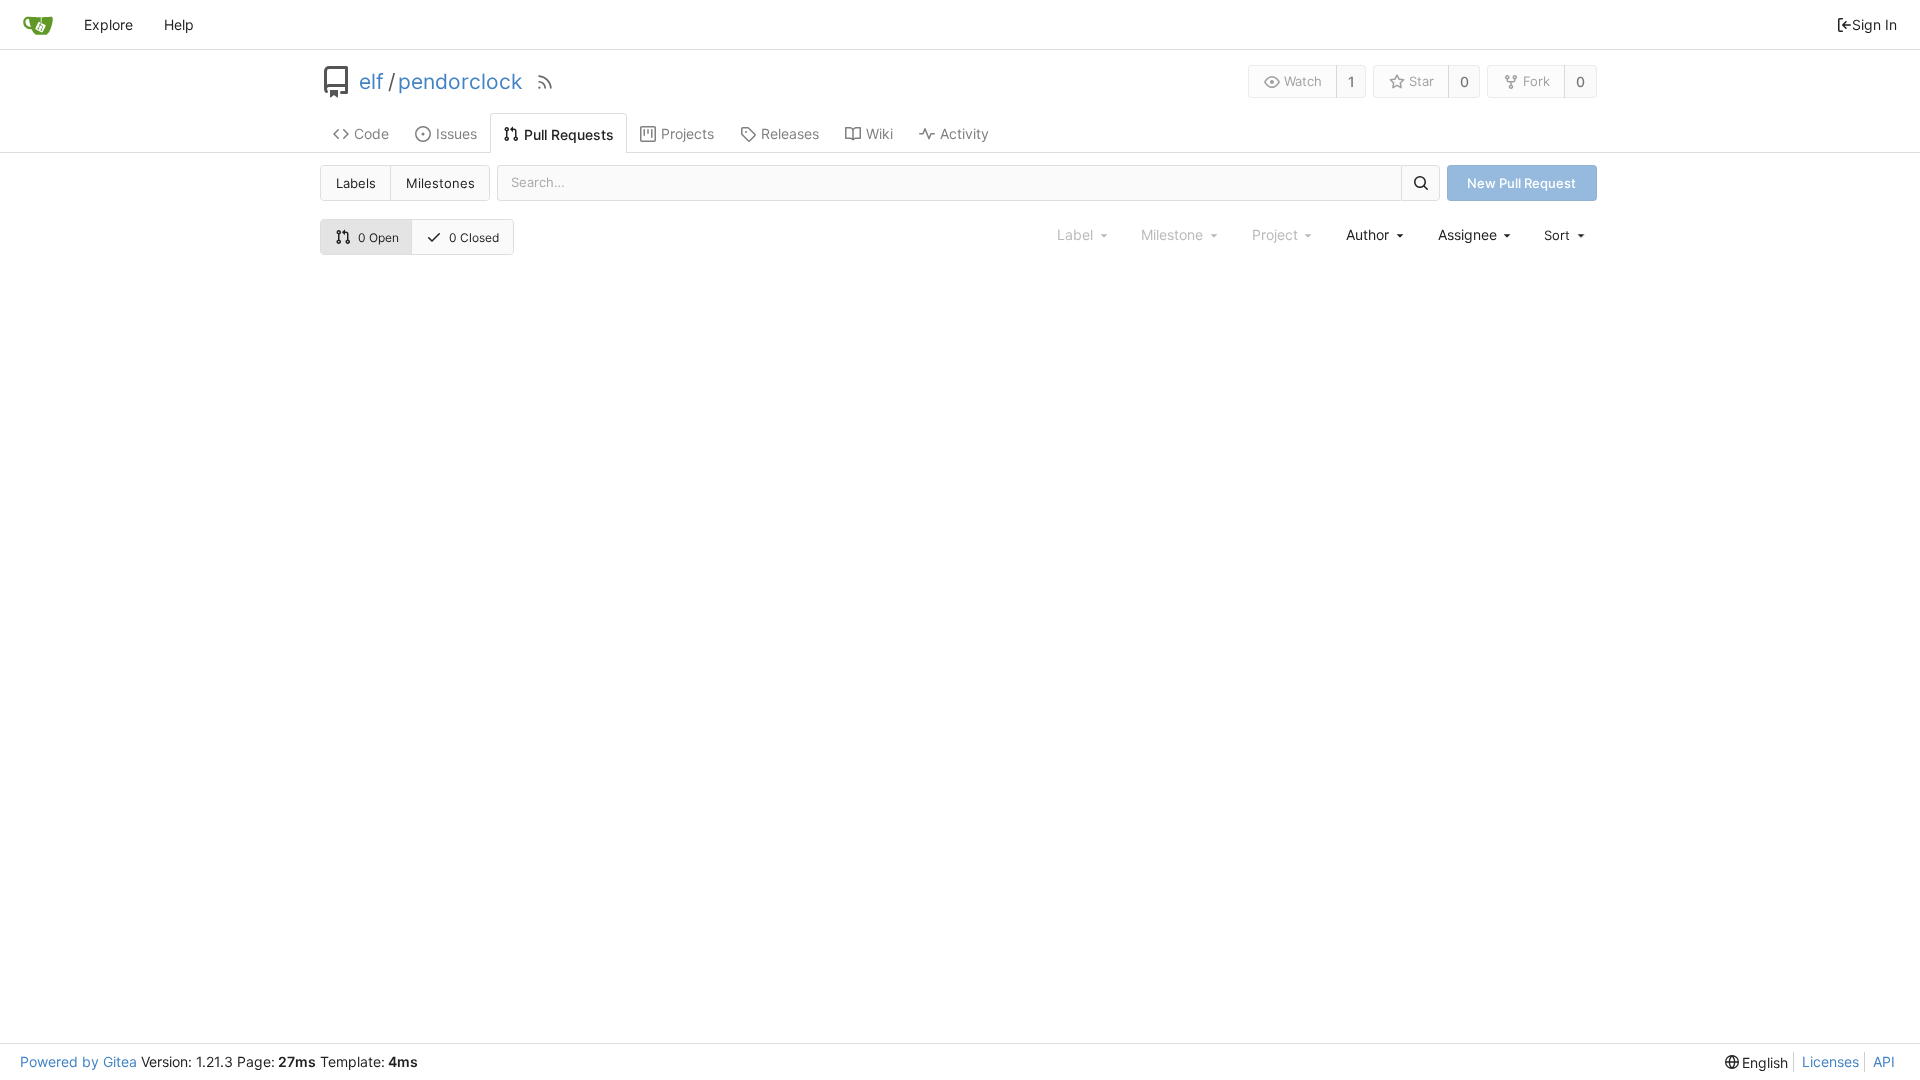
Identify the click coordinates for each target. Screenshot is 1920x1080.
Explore (108, 24)
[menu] (1566, 235)
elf (371, 82)
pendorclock (460, 82)
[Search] (1420, 182)
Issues (456, 133)
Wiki (879, 133)
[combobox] (1376, 234)
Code (371, 133)
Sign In (1874, 24)
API (1884, 1061)
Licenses (1830, 1061)
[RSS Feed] (545, 82)
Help (179, 24)
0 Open (378, 237)
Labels (356, 183)
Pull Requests (569, 134)
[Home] (38, 25)
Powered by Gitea (78, 1061)
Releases (790, 133)
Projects (687, 133)
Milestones (440, 183)
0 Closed (474, 237)
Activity (964, 133)
